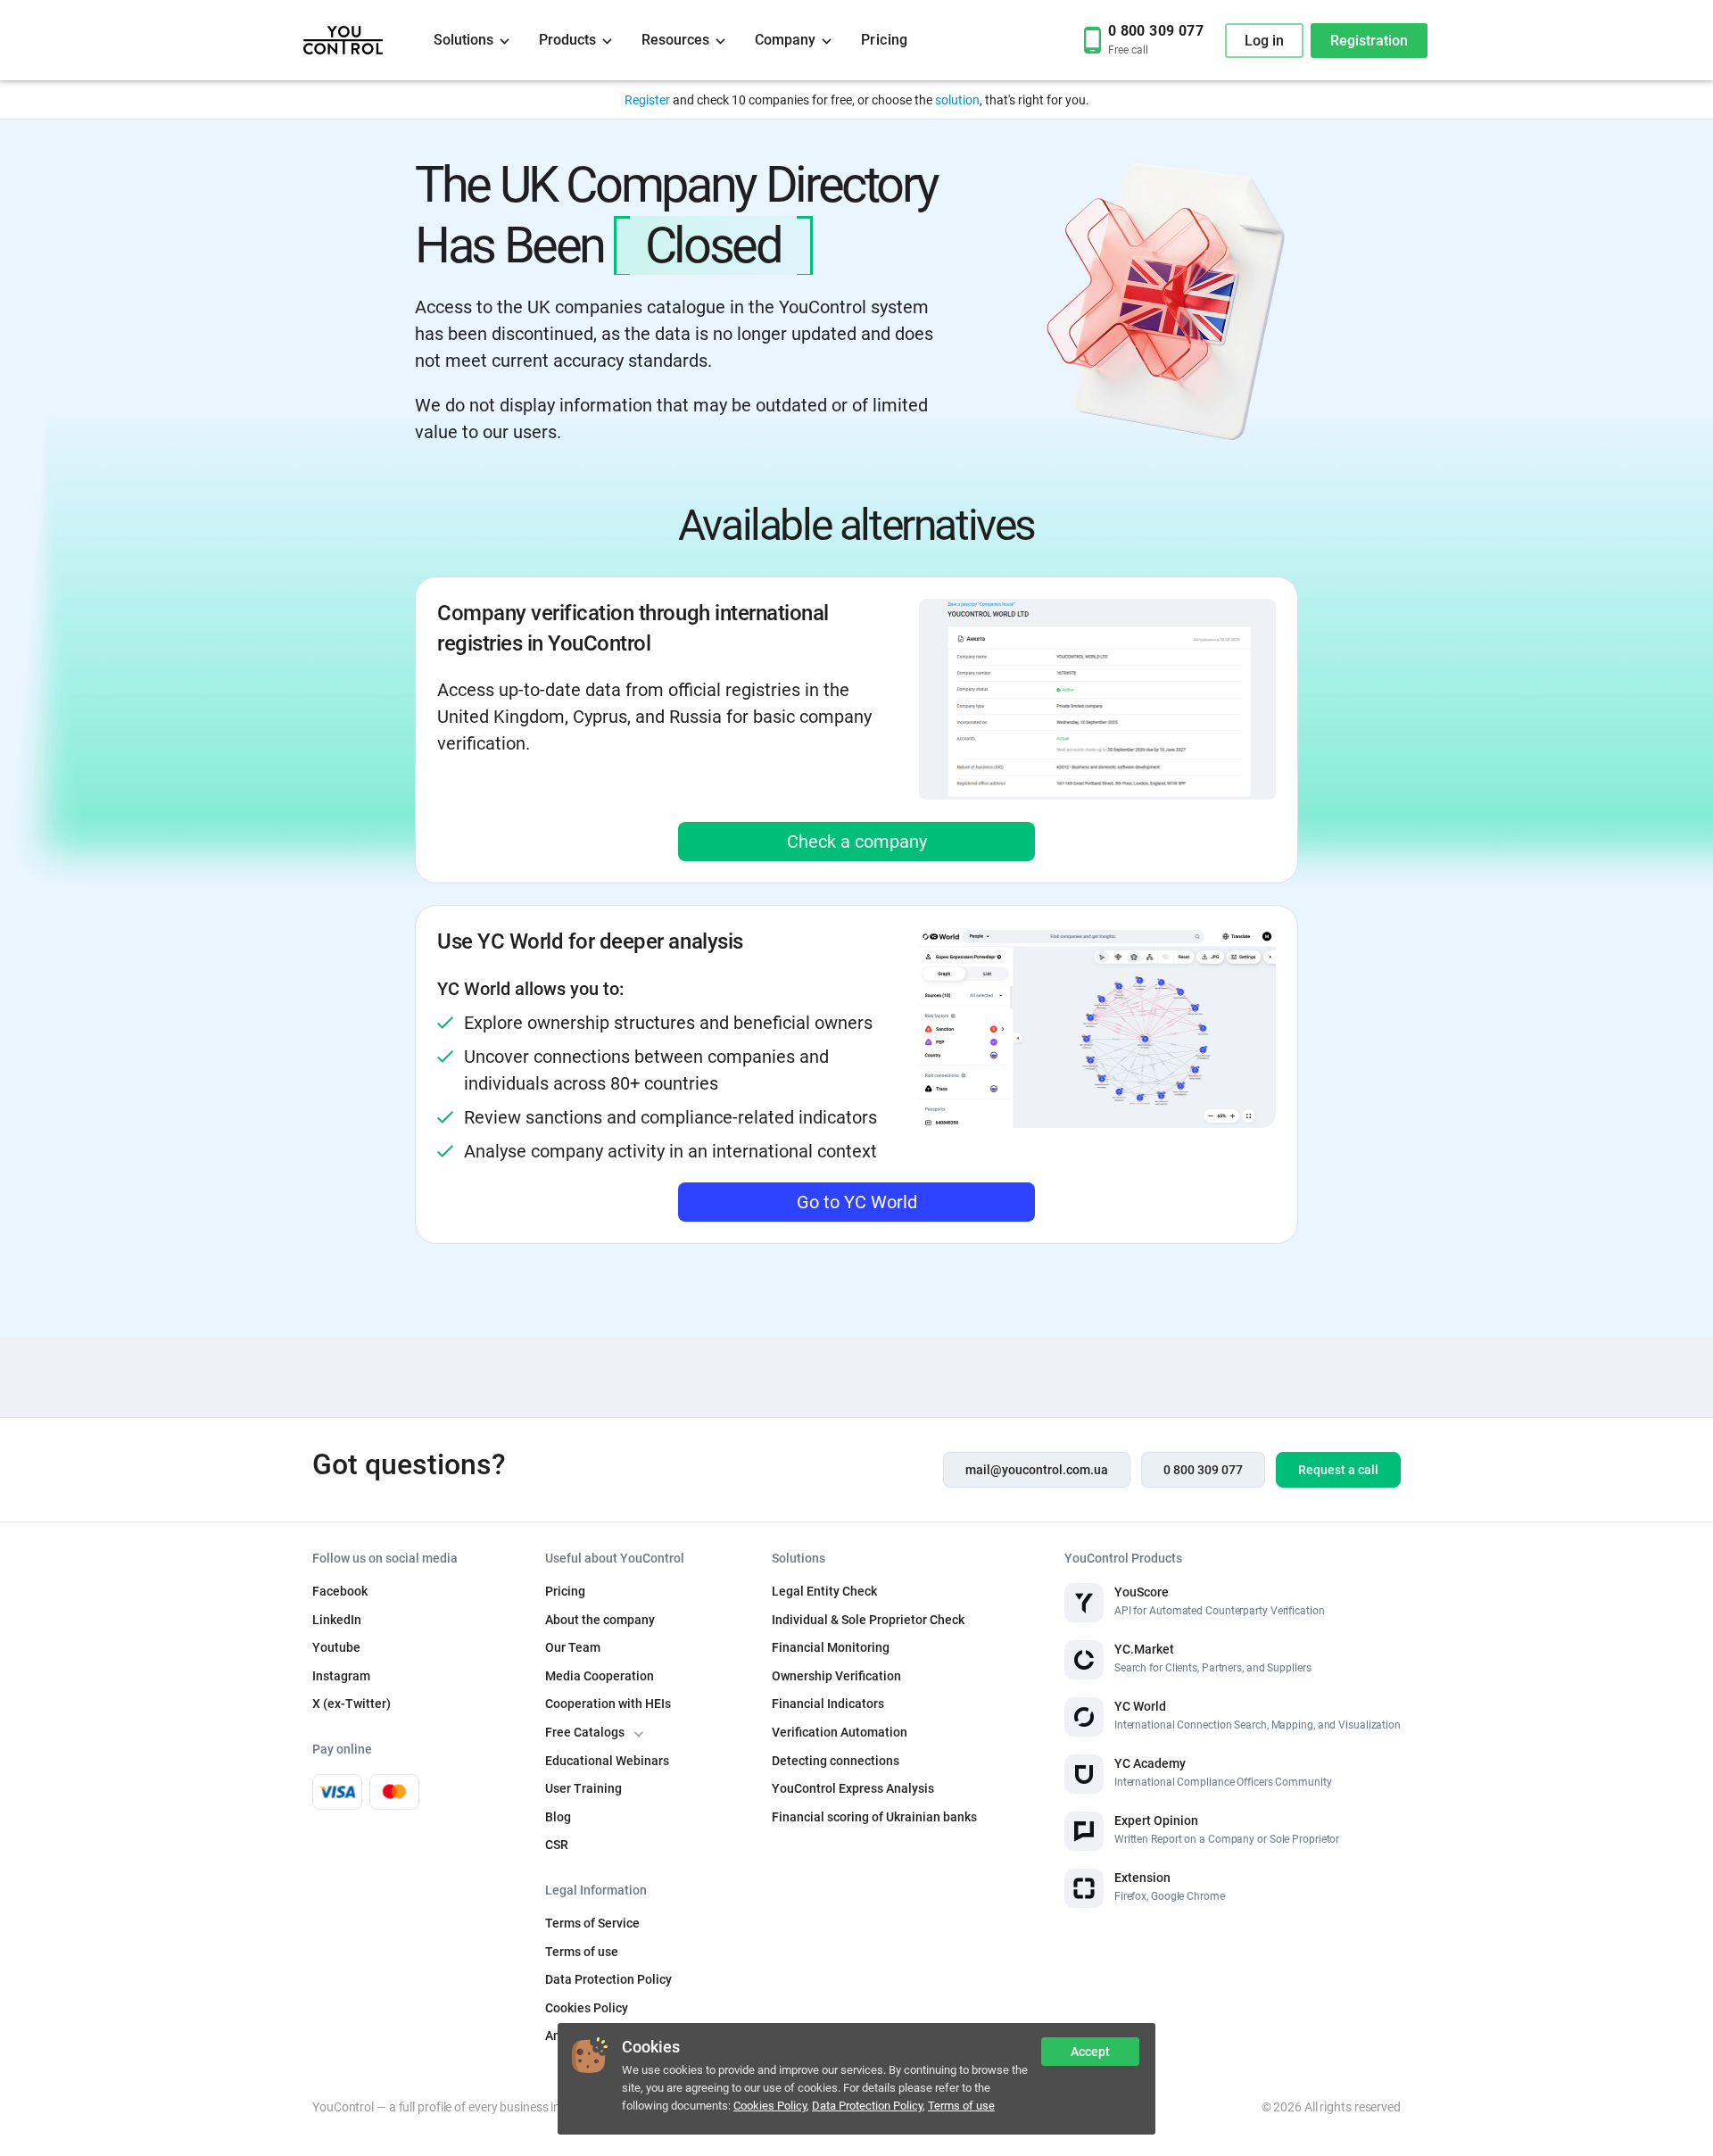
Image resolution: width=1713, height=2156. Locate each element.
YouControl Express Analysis (853, 1788)
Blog (558, 1817)
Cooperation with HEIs (608, 1704)
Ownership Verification (836, 1676)
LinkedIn (337, 1620)
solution (957, 100)
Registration (1369, 41)
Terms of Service (592, 1923)
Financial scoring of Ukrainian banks (874, 1817)
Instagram (341, 1676)
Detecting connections (836, 1761)
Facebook (340, 1591)
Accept (1090, 2052)
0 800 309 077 (1203, 1470)
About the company (600, 1620)
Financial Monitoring (831, 1647)
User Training (583, 1788)
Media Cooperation (600, 1676)
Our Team (573, 1647)
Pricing (885, 40)
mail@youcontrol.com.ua (1037, 1470)
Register (647, 100)
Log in (1264, 41)
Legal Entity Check (824, 1591)
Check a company (857, 842)
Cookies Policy (770, 2106)
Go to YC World (857, 1202)
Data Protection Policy (867, 2106)
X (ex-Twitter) (352, 1704)
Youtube (336, 1647)
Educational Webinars (607, 1761)
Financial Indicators (828, 1704)
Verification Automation (840, 1732)
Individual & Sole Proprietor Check (868, 1620)
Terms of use (961, 2106)
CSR (557, 1845)
